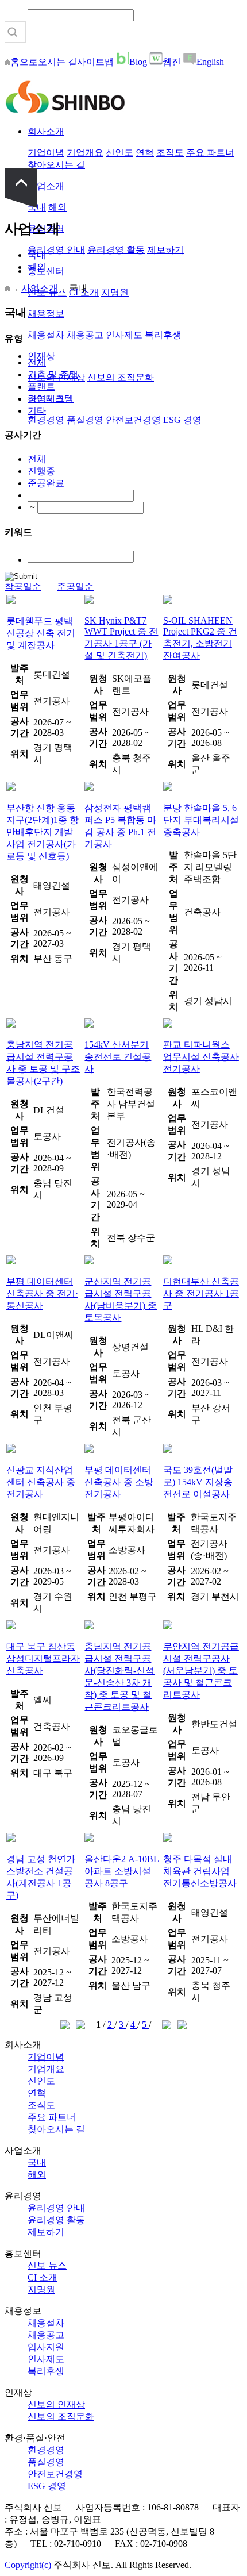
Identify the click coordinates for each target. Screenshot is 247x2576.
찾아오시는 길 (56, 165)
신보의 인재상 (56, 2404)
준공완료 (46, 483)
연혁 (145, 153)
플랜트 (41, 387)
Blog (138, 62)
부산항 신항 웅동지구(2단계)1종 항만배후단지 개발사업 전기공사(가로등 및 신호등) (43, 832)
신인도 (119, 153)
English (210, 62)
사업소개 (46, 186)
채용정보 (46, 314)
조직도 (170, 153)
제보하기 (165, 250)
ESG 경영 (182, 420)
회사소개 (46, 131)
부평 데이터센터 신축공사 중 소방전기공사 (119, 1482)
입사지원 (46, 2347)
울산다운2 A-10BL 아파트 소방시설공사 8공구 (122, 1871)
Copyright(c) (28, 2565)
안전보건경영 (133, 420)
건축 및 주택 (53, 374)
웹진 (172, 62)
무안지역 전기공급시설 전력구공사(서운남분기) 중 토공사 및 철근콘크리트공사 (201, 1670)
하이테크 (46, 399)
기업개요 (85, 153)
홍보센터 (46, 271)
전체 (37, 362)
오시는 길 (57, 62)
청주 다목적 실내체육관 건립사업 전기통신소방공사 (200, 1871)
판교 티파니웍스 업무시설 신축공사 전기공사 (201, 1057)
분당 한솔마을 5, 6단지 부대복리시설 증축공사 (201, 820)
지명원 (115, 292)
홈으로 (24, 62)
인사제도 (124, 335)
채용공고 (85, 335)
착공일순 (23, 587)
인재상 (41, 356)
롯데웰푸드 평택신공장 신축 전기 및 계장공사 (41, 633)
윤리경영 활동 (116, 250)
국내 (37, 255)
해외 (57, 207)
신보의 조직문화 (121, 377)
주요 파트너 (210, 153)
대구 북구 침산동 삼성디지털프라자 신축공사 (43, 1658)
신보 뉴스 (47, 2265)
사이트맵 (95, 62)
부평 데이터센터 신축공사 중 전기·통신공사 (42, 1293)
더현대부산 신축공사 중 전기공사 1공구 (201, 1293)
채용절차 (46, 335)
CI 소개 (43, 2277)
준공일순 (75, 587)
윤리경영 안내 (56, 250)
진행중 (41, 471)
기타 (37, 411)
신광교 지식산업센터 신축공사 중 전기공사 (41, 1482)
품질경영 (85, 420)
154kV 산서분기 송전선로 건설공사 (118, 1057)
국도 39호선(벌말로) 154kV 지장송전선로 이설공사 (198, 1482)
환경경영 (46, 420)
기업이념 (46, 153)
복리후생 (163, 335)
